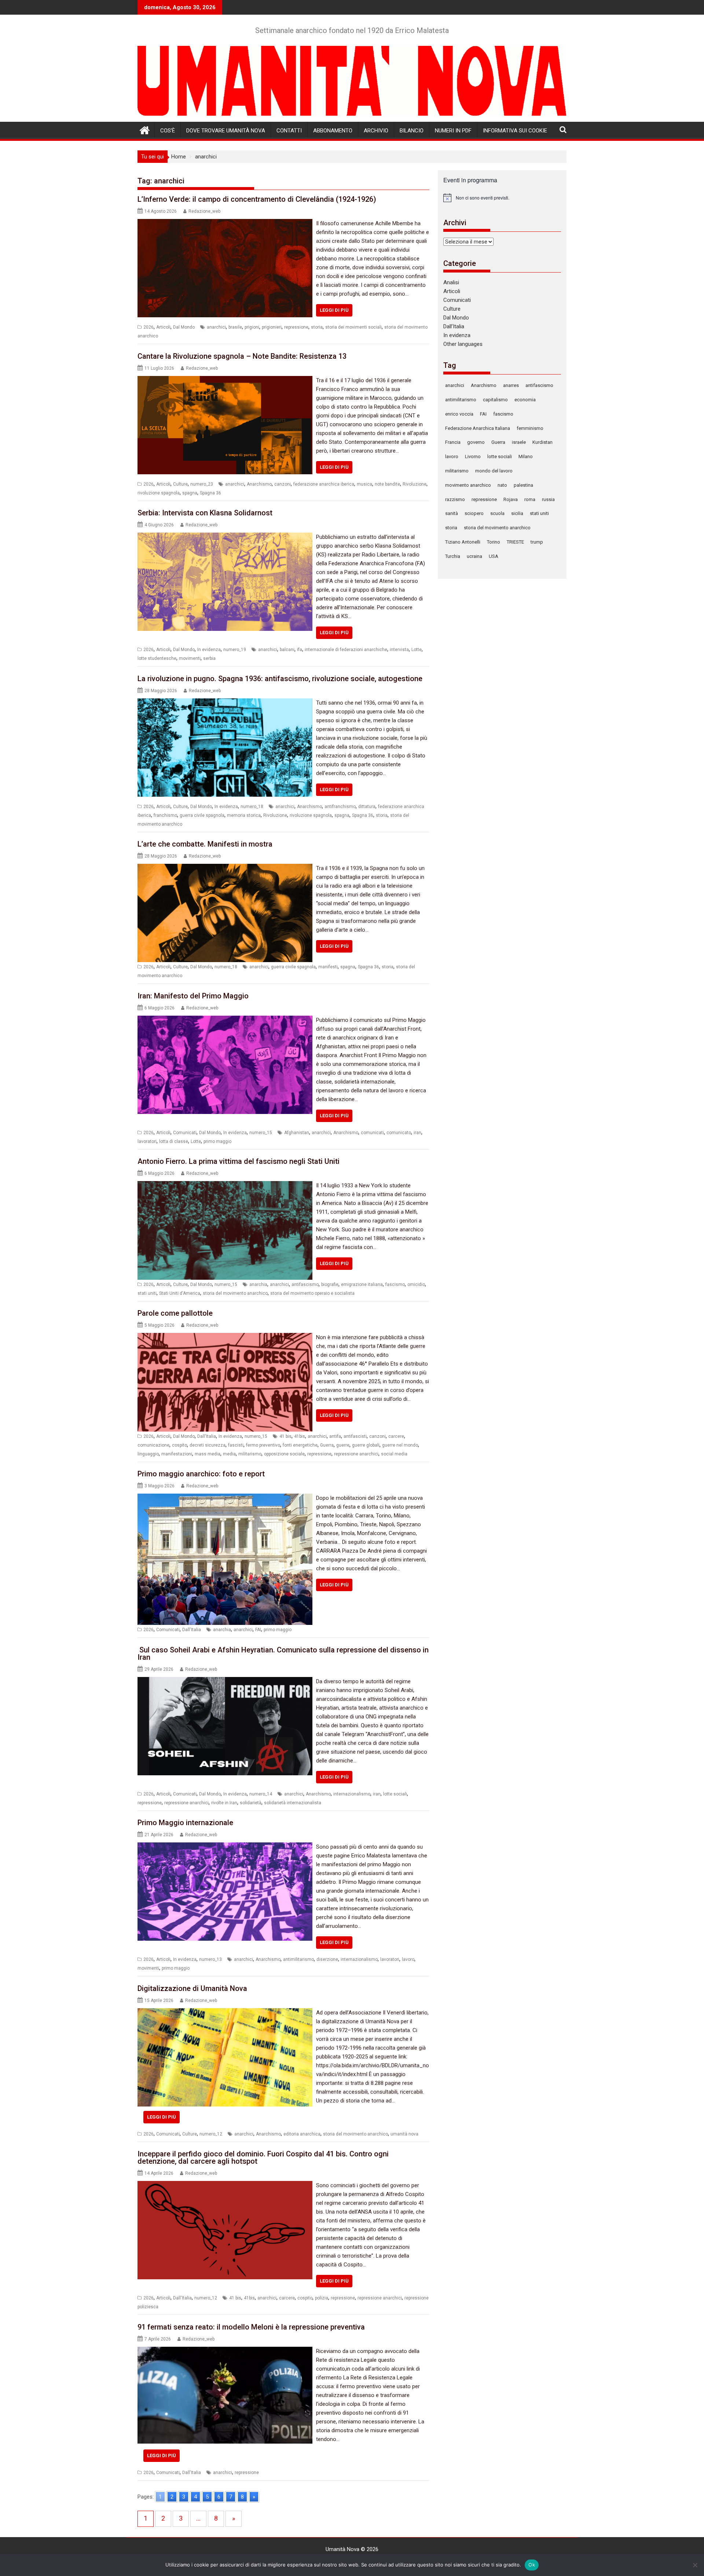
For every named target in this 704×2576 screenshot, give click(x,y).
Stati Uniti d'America (180, 1293)
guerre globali (366, 1445)
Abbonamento (333, 131)
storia (317, 327)
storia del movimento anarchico (235, 1293)
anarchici (216, 327)
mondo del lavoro (494, 471)
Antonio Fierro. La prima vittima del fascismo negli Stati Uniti (239, 1161)
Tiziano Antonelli (463, 542)
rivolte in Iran (224, 1803)
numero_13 (210, 1959)
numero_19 (235, 650)
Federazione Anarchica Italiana (478, 428)
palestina (523, 485)
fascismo (395, 1285)
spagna (190, 493)
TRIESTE (515, 542)
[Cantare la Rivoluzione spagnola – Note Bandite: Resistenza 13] (225, 380)
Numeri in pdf (453, 131)
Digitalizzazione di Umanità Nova (192, 1988)
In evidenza (209, 650)
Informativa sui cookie (515, 131)
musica (364, 484)
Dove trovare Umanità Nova (226, 131)
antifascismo (305, 1285)
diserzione (327, 1959)
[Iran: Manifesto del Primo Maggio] (225, 1020)
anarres (511, 385)
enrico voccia (459, 414)
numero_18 (252, 807)
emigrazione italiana (362, 1285)
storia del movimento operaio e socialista (312, 1293)
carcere (396, 1436)
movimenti (190, 658)
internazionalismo (352, 1794)
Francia (453, 442)
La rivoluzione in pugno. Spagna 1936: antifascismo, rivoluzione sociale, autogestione (280, 679)
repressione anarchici (356, 1454)
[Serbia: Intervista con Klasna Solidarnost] (225, 537)
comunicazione (153, 1445)
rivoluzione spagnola (159, 493)
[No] (695, 2565)
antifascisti (355, 1436)
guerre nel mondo (400, 1445)
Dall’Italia (454, 326)
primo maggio (217, 1141)
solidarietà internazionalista (293, 1803)
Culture (180, 484)
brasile (235, 327)
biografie (330, 1285)
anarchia (258, 1285)
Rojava (511, 499)
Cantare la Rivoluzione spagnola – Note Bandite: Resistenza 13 (242, 356)
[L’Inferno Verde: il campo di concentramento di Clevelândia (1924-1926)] (225, 223)
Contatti (289, 131)
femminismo (530, 428)
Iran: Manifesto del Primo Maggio (193, 996)
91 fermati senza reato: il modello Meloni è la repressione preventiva (251, 2327)
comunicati (372, 1133)
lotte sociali (395, 1794)
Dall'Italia (207, 1436)
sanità (452, 513)
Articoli (163, 327)
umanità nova (404, 2134)
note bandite (387, 484)
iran (417, 1133)
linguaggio (148, 1454)
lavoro (408, 1959)
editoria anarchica (302, 2134)
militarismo (250, 1454)
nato (502, 485)
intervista (399, 650)
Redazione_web (204, 211)
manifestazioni (177, 1454)
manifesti (328, 967)
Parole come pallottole (175, 1313)
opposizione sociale (284, 1454)
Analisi (451, 282)
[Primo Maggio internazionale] (225, 1847)
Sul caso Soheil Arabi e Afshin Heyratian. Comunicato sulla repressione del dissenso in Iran (283, 1654)
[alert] (502, 198)
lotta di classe (174, 1141)
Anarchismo (259, 484)
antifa (335, 1436)
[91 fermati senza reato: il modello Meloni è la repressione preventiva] (225, 2351)
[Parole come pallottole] (225, 1337)
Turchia (453, 556)
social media (394, 1454)
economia (525, 400)
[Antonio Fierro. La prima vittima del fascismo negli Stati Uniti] (225, 1185)
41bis (300, 1436)
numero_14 (261, 1794)
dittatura (367, 807)
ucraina (474, 556)
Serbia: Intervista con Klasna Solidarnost (205, 513)
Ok (532, 2565)
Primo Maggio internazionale (185, 1823)
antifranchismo (340, 807)
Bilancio (412, 131)
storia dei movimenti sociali (353, 327)
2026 (148, 327)
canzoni (283, 484)
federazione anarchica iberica (324, 484)
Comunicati (185, 1133)
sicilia (517, 513)
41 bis (285, 1436)
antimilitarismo (298, 1959)
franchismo (165, 815)
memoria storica (244, 815)
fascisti (236, 1445)
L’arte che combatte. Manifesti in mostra (205, 844)
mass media (208, 1454)
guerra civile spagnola (202, 815)
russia (548, 499)
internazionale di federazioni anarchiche (346, 650)
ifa (300, 650)
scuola (497, 513)
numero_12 (211, 2134)
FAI (258, 1630)
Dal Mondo (184, 327)
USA (494, 556)
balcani (287, 650)
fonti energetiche (300, 1445)
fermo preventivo (263, 1445)
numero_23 (202, 484)
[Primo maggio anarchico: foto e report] (225, 1498)
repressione (296, 327)
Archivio (376, 131)
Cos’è (168, 131)
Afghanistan (297, 1133)
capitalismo (495, 400)
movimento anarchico (468, 485)
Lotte (417, 650)
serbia (209, 658)
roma (530, 499)
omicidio (416, 1285)
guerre (343, 1445)
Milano (526, 456)
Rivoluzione (415, 484)
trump (537, 542)
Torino (494, 542)
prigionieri (272, 327)
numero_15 (261, 1133)
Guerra (327, 1445)
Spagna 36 (210, 493)
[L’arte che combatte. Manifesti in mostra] (225, 868)
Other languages (463, 344)
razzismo (455, 499)
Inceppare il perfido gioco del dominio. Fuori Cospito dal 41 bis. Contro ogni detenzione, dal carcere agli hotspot (263, 2157)
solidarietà (251, 1803)
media (229, 1454)
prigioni (252, 327)
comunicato (399, 1133)
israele (519, 442)
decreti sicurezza (208, 1445)
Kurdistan (542, 442)
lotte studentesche (157, 658)
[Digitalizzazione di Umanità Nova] (225, 2013)
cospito (179, 1445)
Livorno (473, 456)
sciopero (474, 513)
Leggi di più (334, 310)
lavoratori (147, 1141)
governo (476, 442)
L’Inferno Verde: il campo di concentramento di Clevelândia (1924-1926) (257, 199)
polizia (322, 2298)
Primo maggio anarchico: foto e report (201, 1474)
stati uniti (147, 1293)
